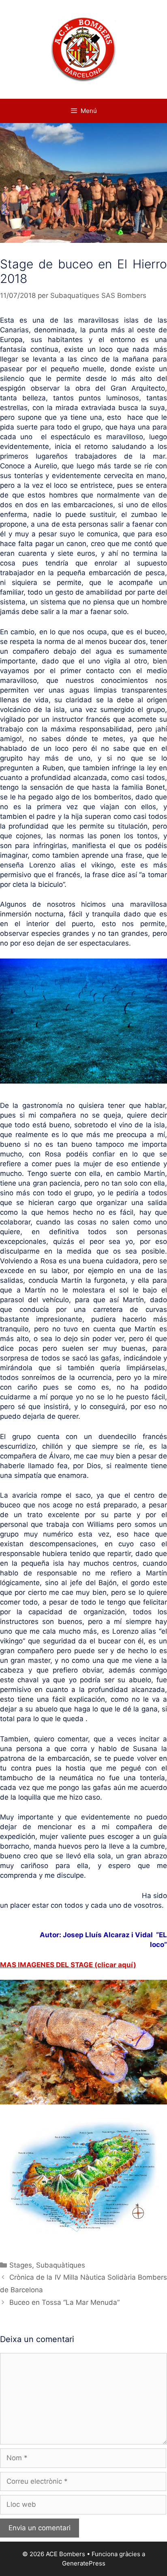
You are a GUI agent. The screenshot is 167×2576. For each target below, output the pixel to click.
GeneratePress (84, 2563)
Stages (21, 2265)
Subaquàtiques (61, 2265)
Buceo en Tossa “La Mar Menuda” (64, 2302)
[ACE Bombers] (84, 49)
